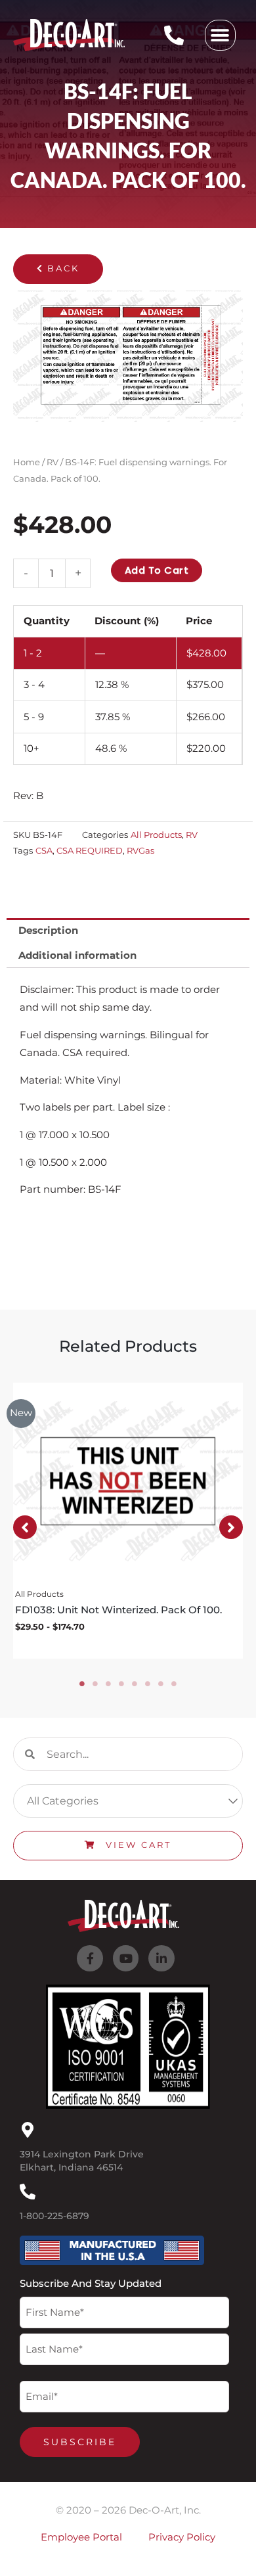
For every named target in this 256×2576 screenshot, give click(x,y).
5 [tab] (135, 1684)
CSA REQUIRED (90, 850)
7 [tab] (161, 1684)
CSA (44, 850)
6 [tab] (148, 1684)
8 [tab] (174, 1684)
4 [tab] (121, 1684)
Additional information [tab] (77, 955)
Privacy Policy (182, 2537)
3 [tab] (108, 1684)
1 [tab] (82, 1684)
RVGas (140, 850)
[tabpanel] (128, 1521)
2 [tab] (95, 1684)
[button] (220, 35)
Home (27, 462)
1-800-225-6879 (54, 2216)
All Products (156, 835)
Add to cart (157, 570)
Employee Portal (81, 2537)
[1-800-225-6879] (28, 2192)
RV (53, 462)
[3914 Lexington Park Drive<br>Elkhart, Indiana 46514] (28, 2130)
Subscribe (80, 2442)
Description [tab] (48, 931)
